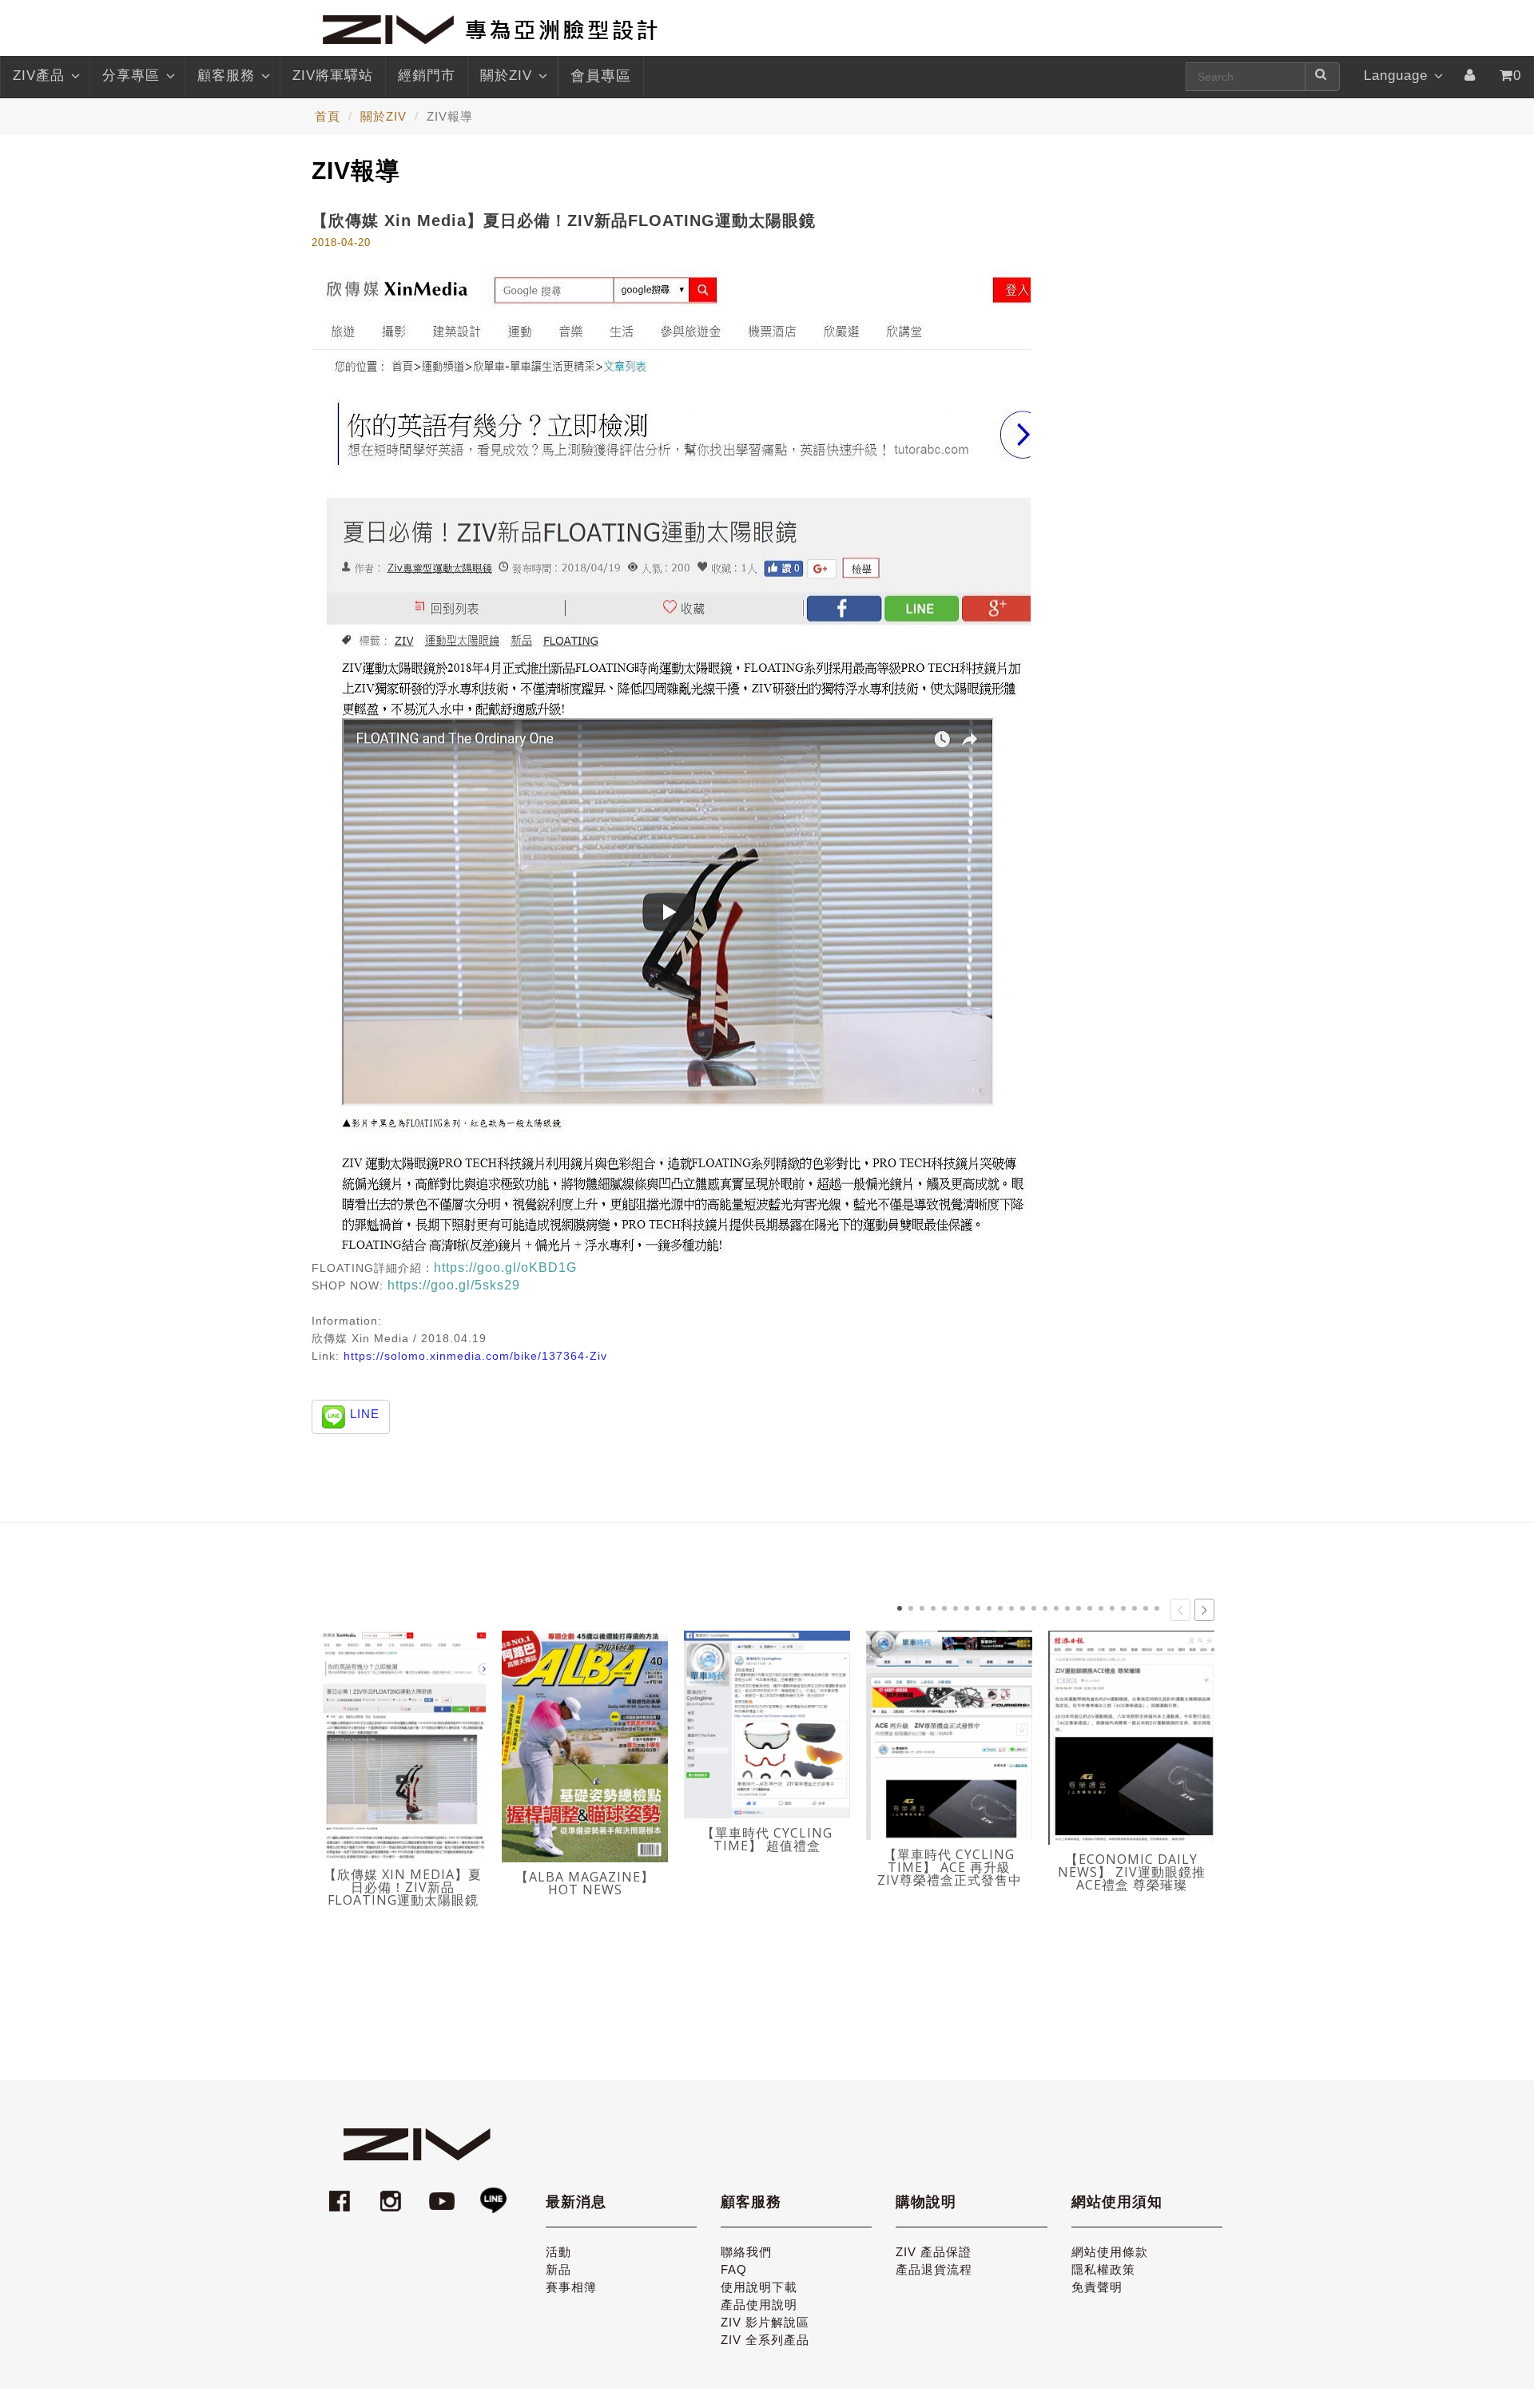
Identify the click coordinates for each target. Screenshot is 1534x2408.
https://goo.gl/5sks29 (454, 1285)
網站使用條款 (1110, 2252)
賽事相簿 (571, 2287)
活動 (558, 2252)
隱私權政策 (1103, 2269)
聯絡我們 (746, 2252)
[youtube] (444, 2193)
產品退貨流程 (934, 2269)
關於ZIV (506, 75)
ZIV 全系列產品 (765, 2340)
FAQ (734, 2269)
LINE (365, 1414)
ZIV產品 (39, 75)
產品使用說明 (759, 2305)
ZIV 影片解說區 (765, 2322)
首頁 (328, 116)
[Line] (493, 2193)
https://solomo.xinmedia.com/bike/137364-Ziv (475, 1356)
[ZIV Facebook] (342, 2193)
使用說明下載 (759, 2287)
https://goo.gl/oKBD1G (505, 1268)
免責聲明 (1097, 2287)
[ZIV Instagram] (391, 2193)
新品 (558, 2269)
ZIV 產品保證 (934, 2252)
